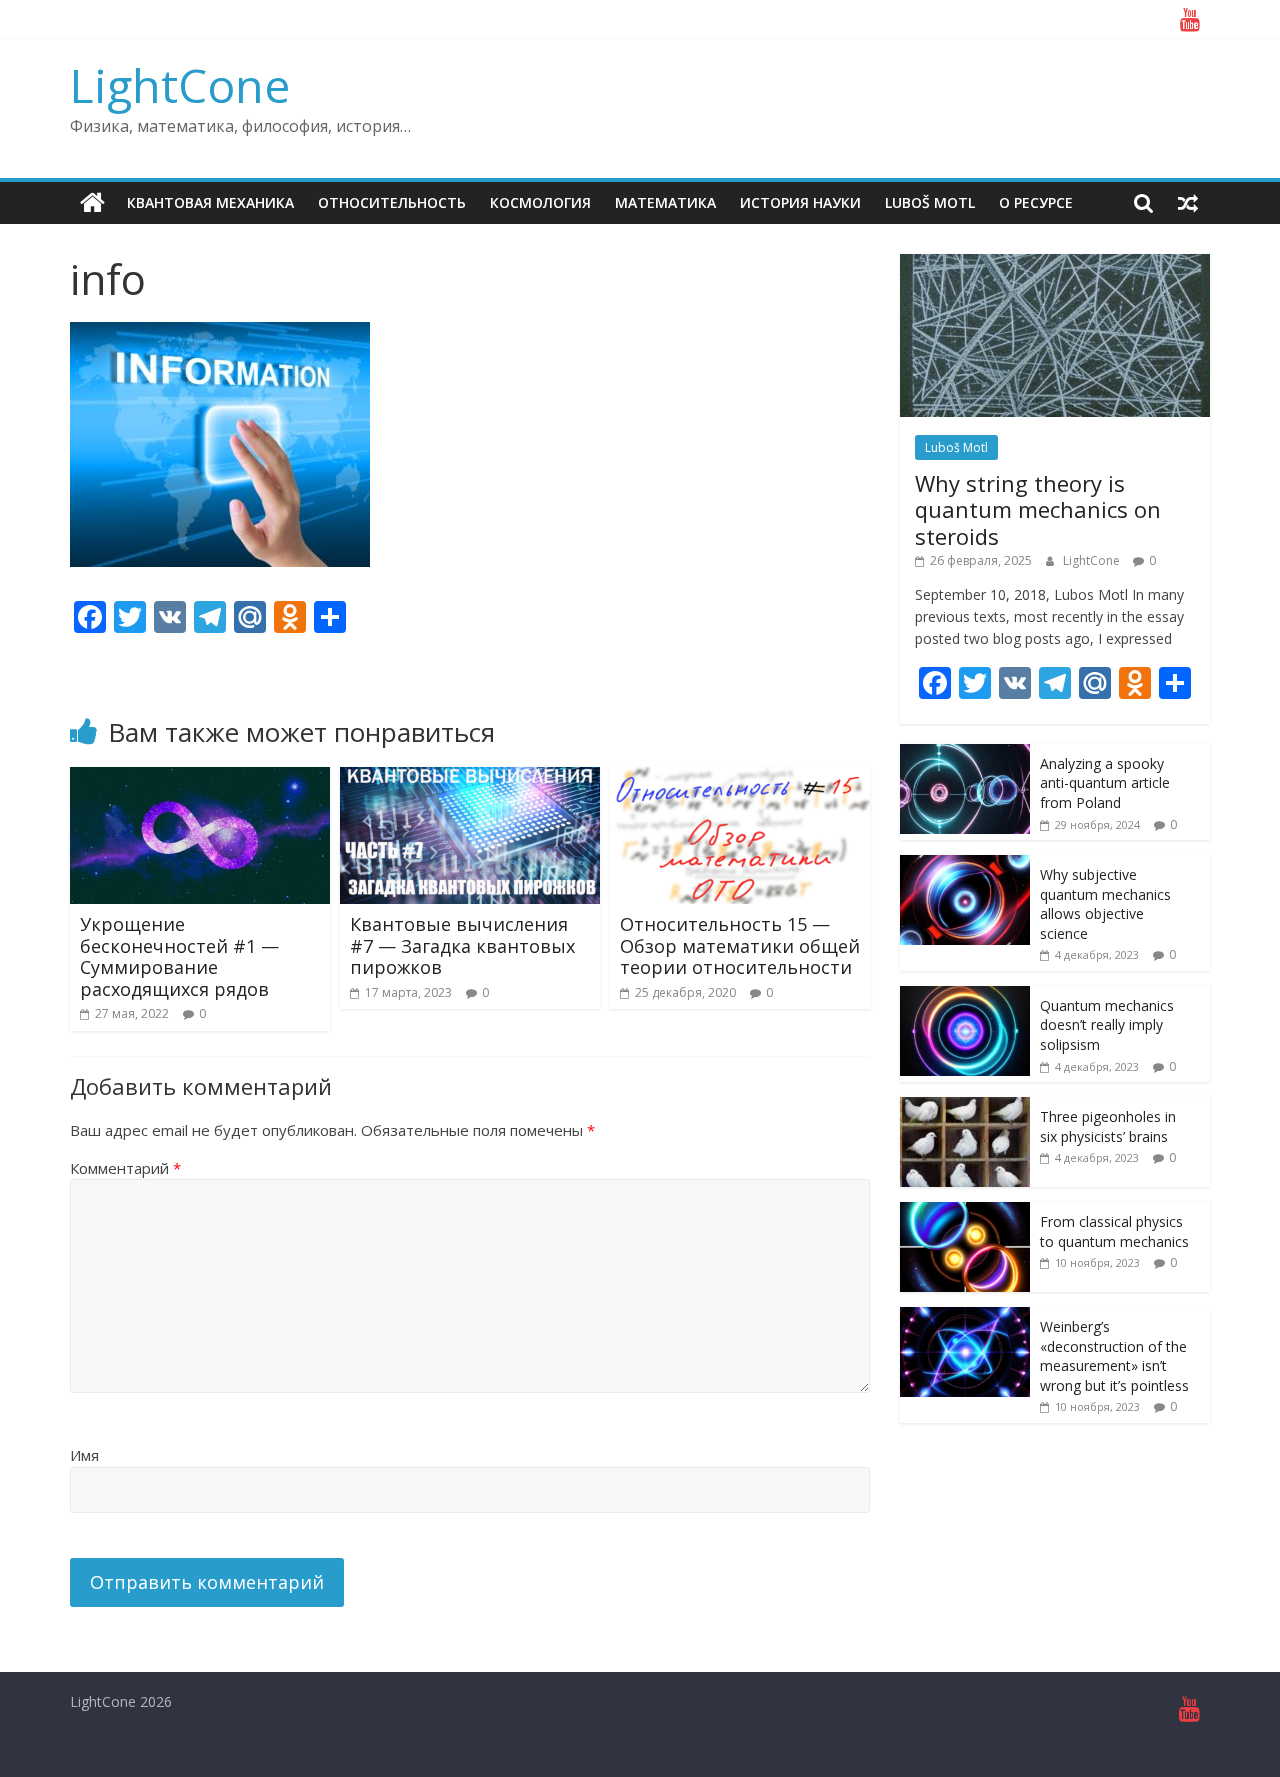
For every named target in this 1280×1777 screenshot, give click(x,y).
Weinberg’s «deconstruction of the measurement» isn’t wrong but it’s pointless (1114, 1356)
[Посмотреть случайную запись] (1188, 203)
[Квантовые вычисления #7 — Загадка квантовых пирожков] (470, 779)
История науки (800, 202)
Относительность (392, 202)
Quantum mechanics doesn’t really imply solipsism (1107, 1025)
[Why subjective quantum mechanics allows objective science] (965, 865)
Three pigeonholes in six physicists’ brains (1108, 1126)
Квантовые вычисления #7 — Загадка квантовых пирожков (462, 945)
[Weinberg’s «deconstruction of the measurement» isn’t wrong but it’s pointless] (965, 1317)
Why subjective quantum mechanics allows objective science (1105, 904)
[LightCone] (92, 203)
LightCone (180, 85)
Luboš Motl (930, 202)
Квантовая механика (210, 202)
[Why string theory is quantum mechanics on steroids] (1055, 264)
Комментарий (125, 1168)
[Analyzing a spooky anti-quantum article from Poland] (965, 754)
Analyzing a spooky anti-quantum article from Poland (1105, 783)
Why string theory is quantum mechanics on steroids (1038, 509)
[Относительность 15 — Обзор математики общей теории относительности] (740, 779)
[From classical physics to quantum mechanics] (965, 1212)
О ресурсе (1036, 202)
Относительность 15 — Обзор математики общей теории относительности (740, 945)
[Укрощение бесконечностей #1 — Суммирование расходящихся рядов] (200, 779)
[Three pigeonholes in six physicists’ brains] (965, 1107)
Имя (84, 1455)
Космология (540, 202)
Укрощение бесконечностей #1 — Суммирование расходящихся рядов (179, 956)
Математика (665, 202)
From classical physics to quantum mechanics (1114, 1231)
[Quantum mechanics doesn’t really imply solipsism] (965, 996)
